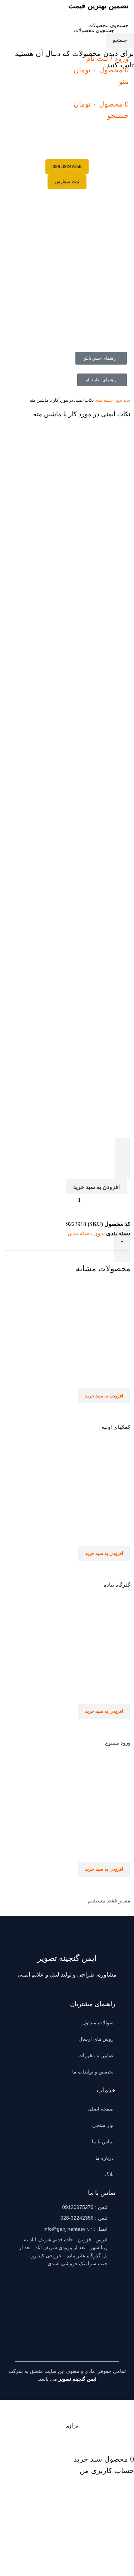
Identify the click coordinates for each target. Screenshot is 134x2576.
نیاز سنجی (103, 2125)
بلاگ (109, 2174)
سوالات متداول (98, 2023)
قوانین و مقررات (96, 2055)
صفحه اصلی (101, 2109)
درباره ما (105, 2158)
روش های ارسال (96, 2039)
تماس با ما (103, 2142)
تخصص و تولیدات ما (93, 2072)
